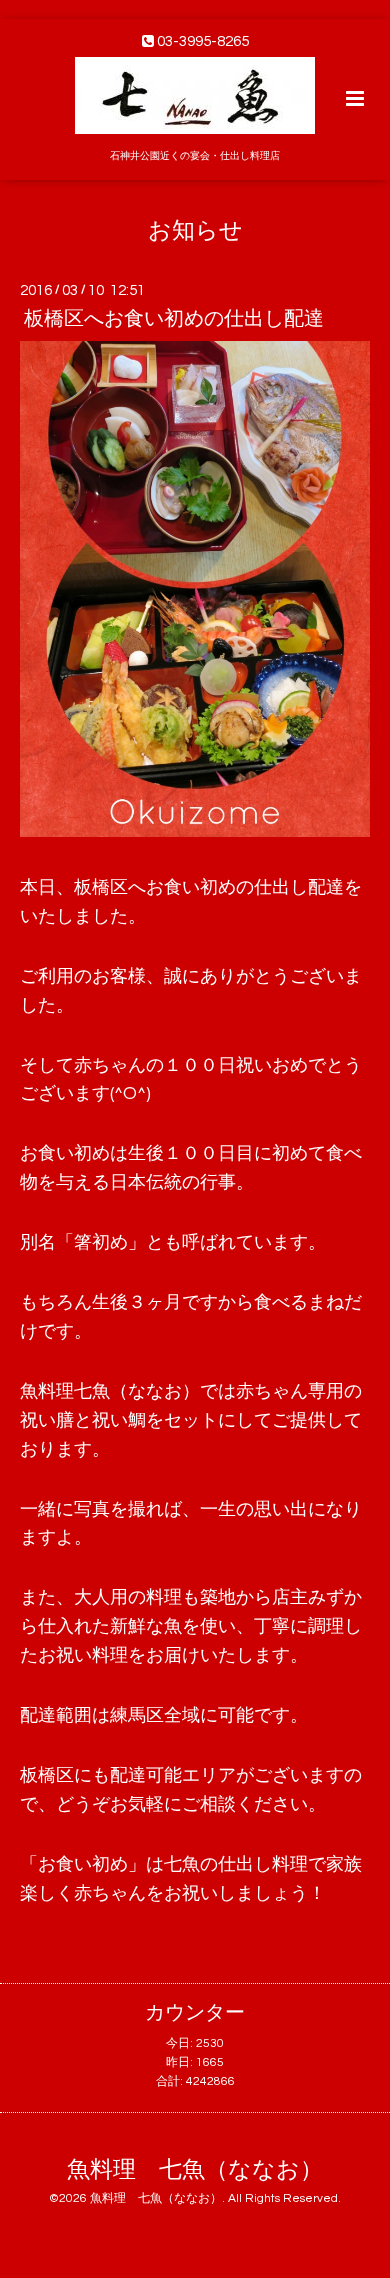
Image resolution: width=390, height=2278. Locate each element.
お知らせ (195, 230)
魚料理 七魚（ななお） (195, 2170)
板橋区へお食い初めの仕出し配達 (174, 319)
